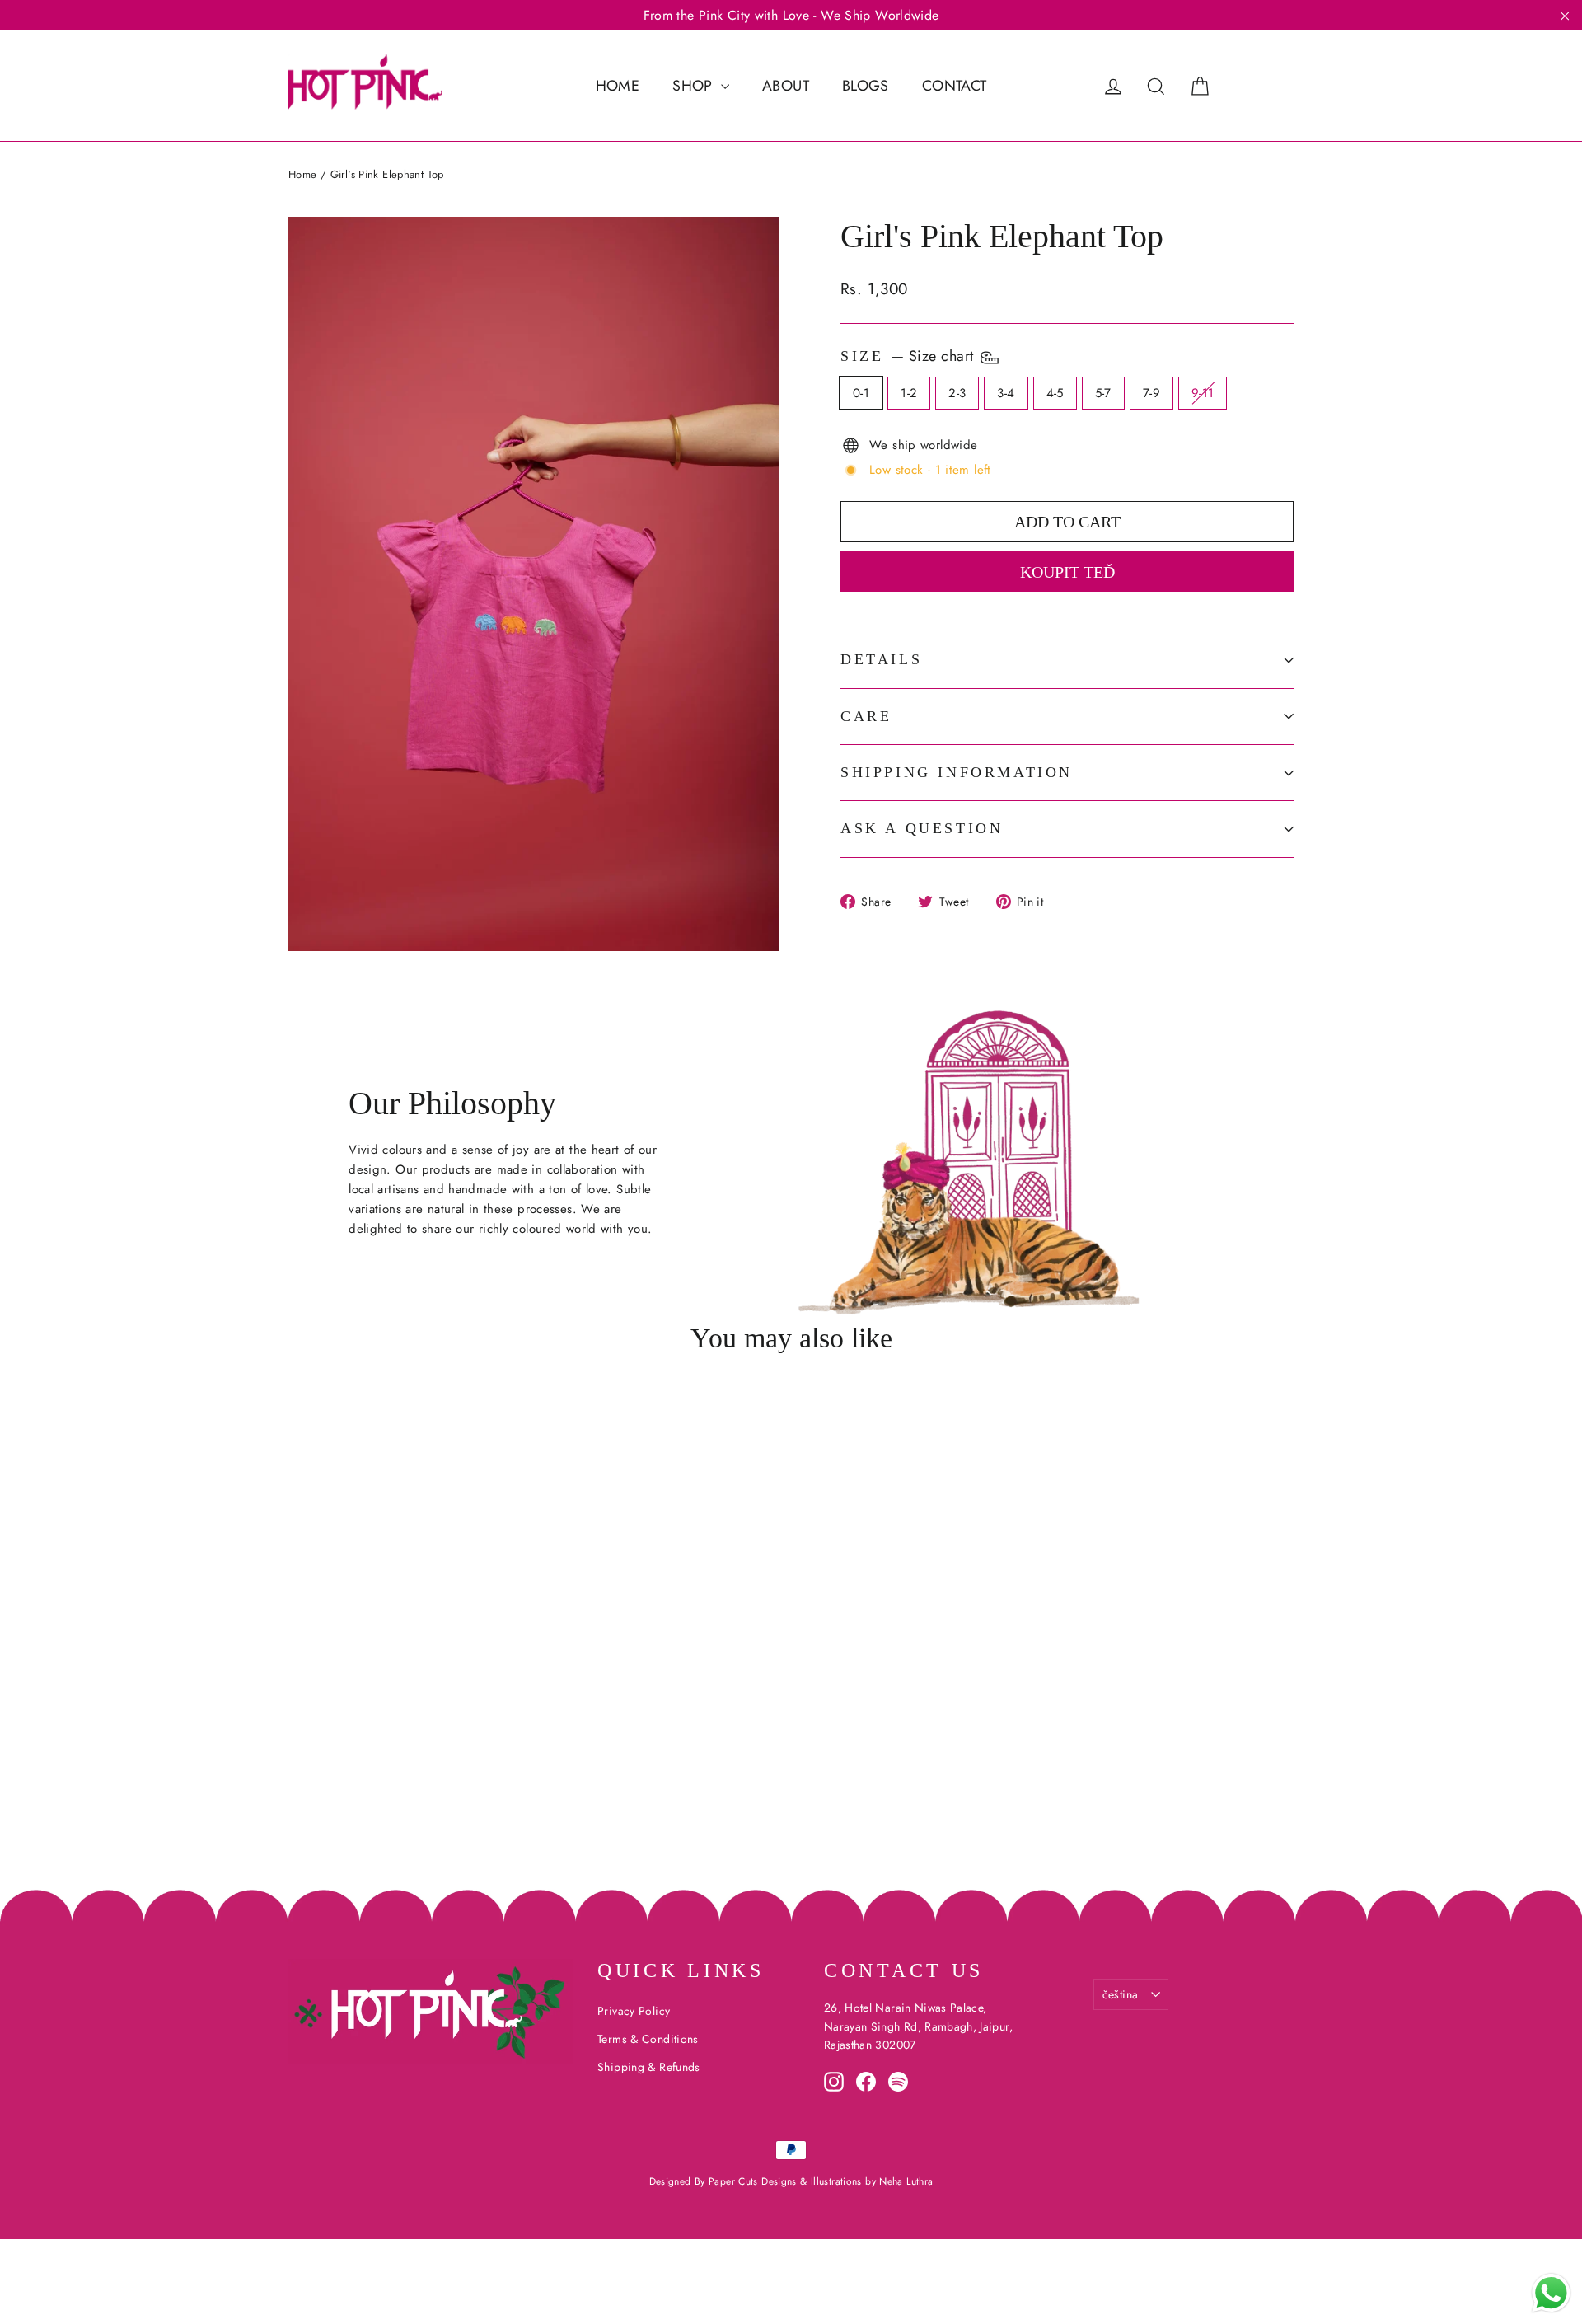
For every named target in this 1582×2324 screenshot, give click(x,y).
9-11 (1203, 393)
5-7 (1103, 393)
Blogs (866, 86)
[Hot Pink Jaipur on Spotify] (898, 2081)
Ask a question (922, 828)
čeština (1120, 1994)
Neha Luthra (906, 2181)
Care (866, 716)
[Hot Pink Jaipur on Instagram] (834, 2081)
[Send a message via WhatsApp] (1551, 2293)
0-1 (861, 393)
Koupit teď (1067, 572)
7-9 (1151, 393)
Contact (955, 86)
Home (618, 86)
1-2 (909, 393)
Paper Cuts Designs (754, 2181)
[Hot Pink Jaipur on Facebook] (866, 2081)
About (786, 86)
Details (881, 659)
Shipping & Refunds (649, 2067)
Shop (695, 86)
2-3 (957, 393)
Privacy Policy (634, 2011)
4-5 (1055, 393)
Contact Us (904, 1970)
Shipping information (957, 772)
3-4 (1006, 393)
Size (909, 356)
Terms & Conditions (648, 2039)
